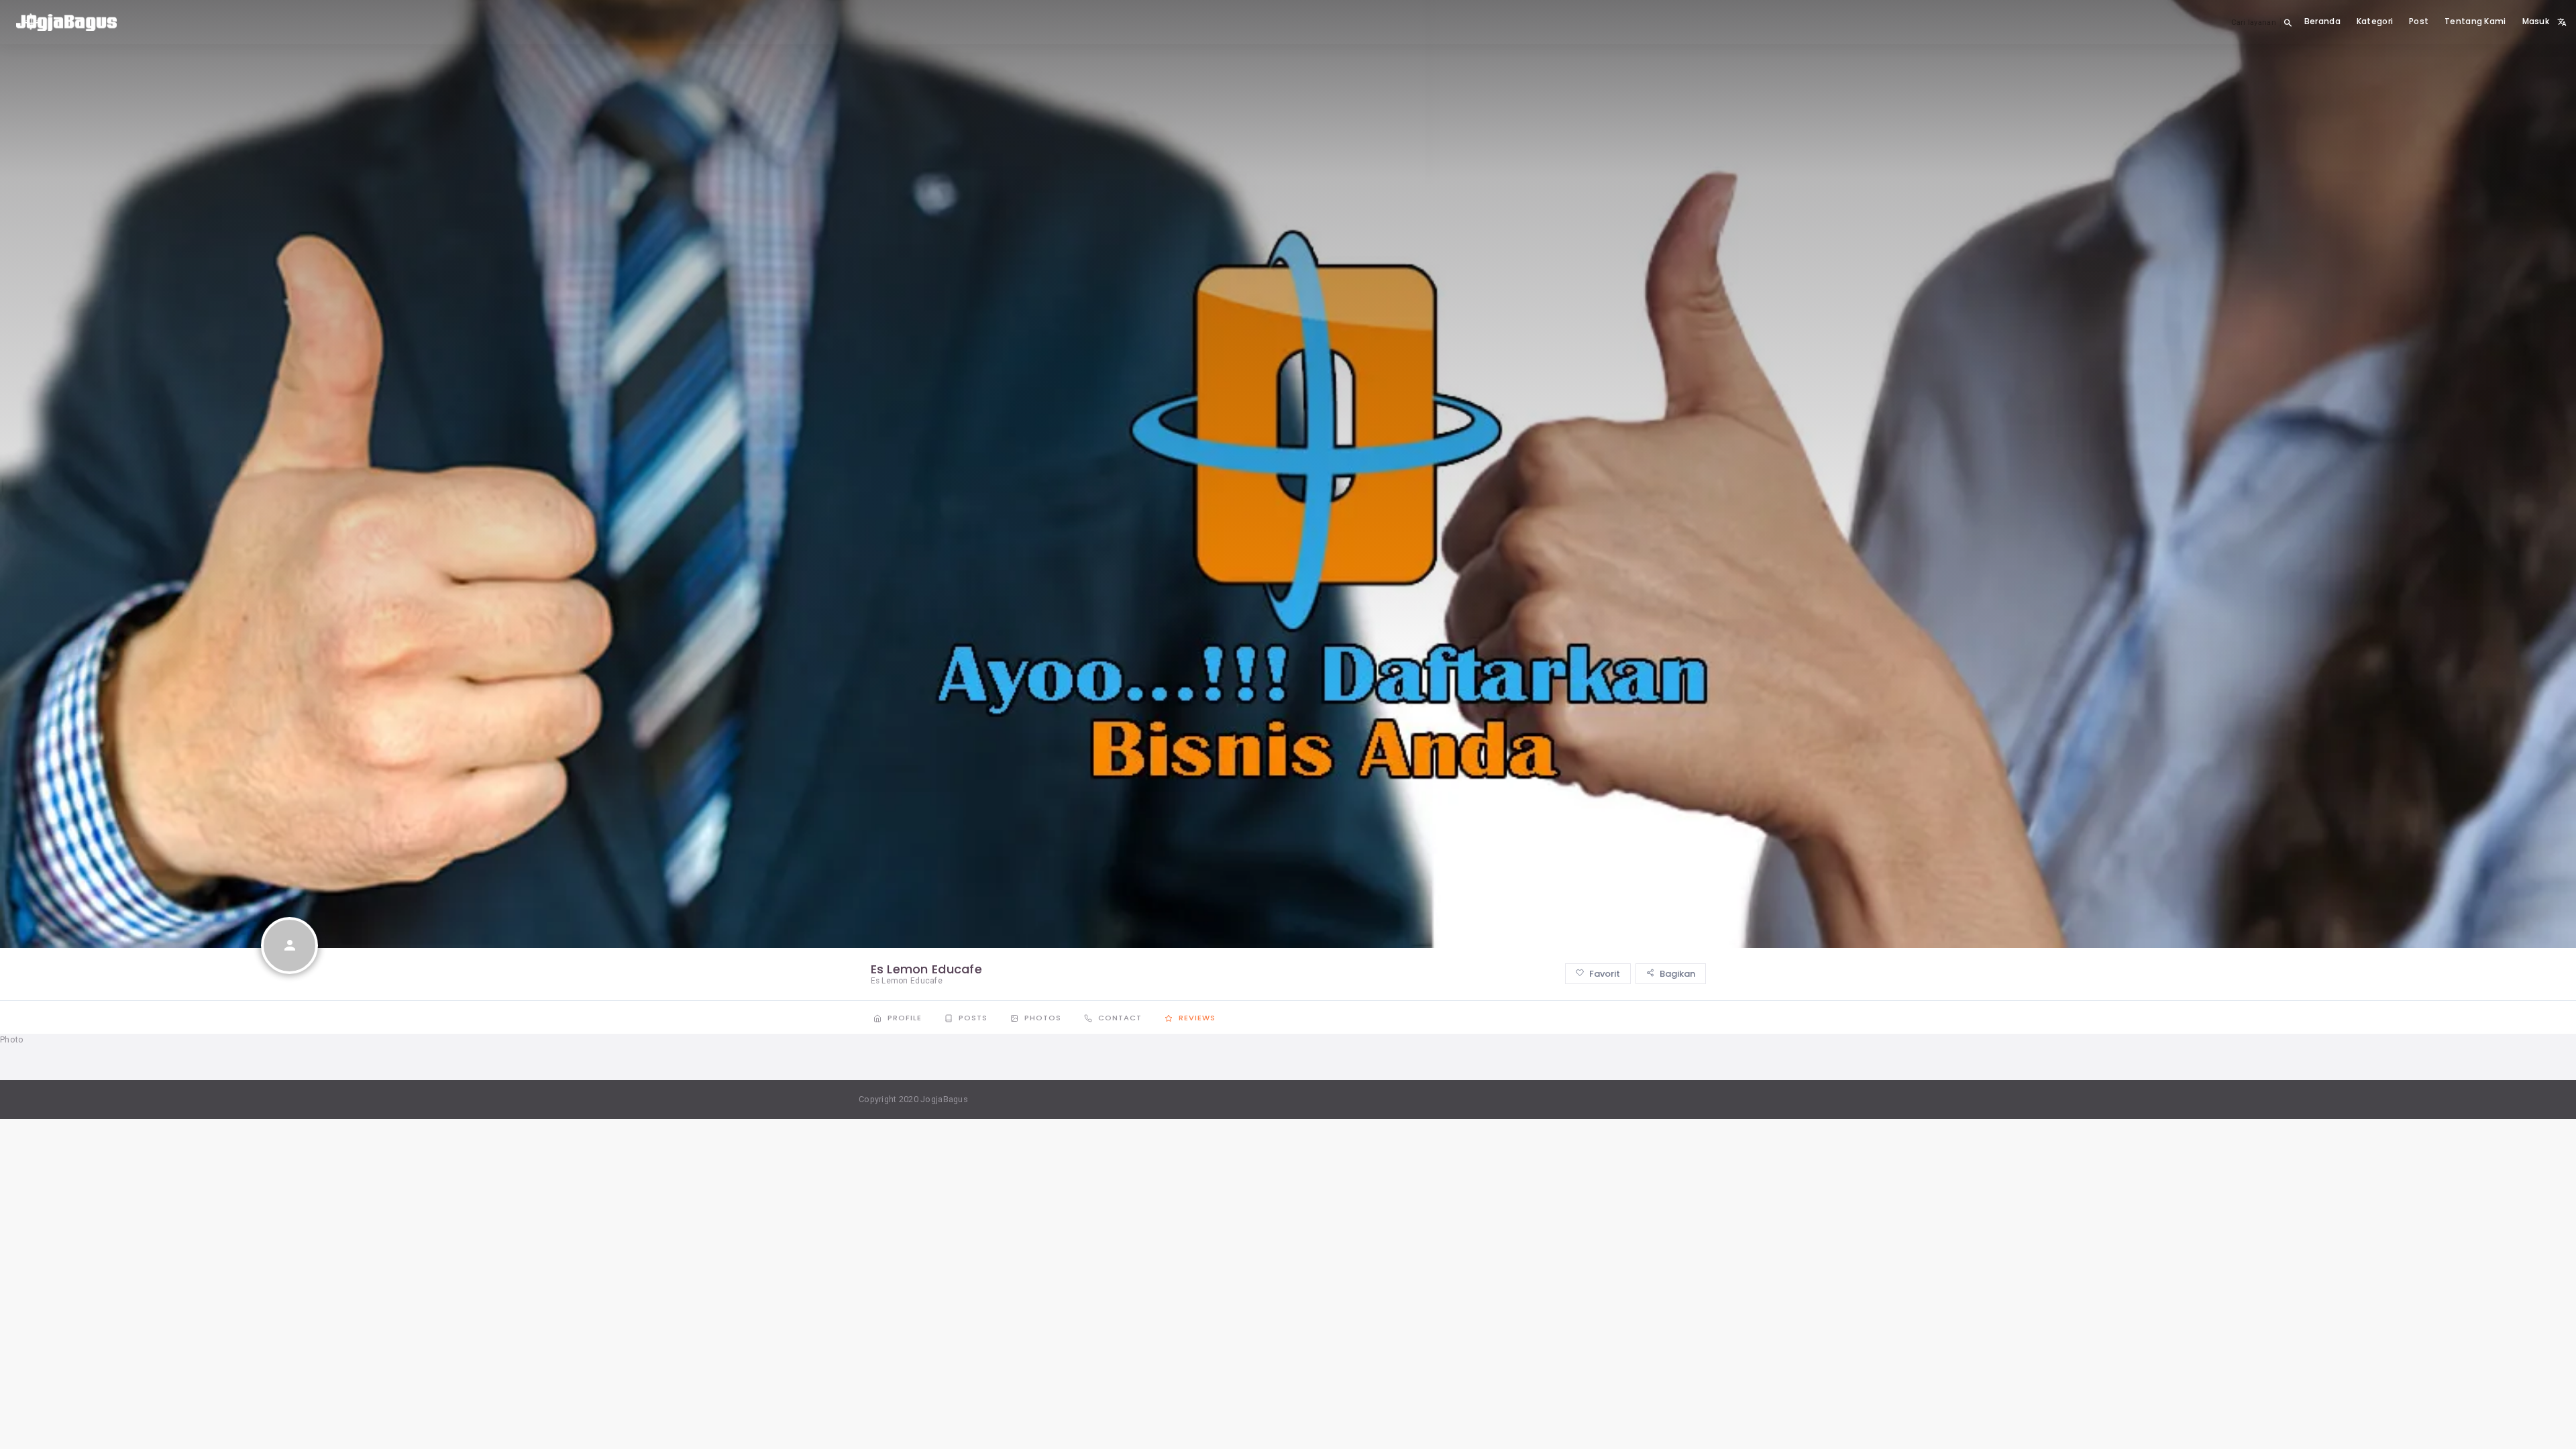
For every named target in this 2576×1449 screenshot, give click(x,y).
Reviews (1196, 1018)
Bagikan (1676, 974)
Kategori (2375, 21)
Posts (973, 1018)
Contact (1120, 1018)
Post (2419, 21)
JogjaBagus (944, 1099)
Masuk (2536, 21)
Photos (1043, 1018)
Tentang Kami (2475, 21)
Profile (905, 1018)
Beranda (2322, 21)
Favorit (1604, 974)
